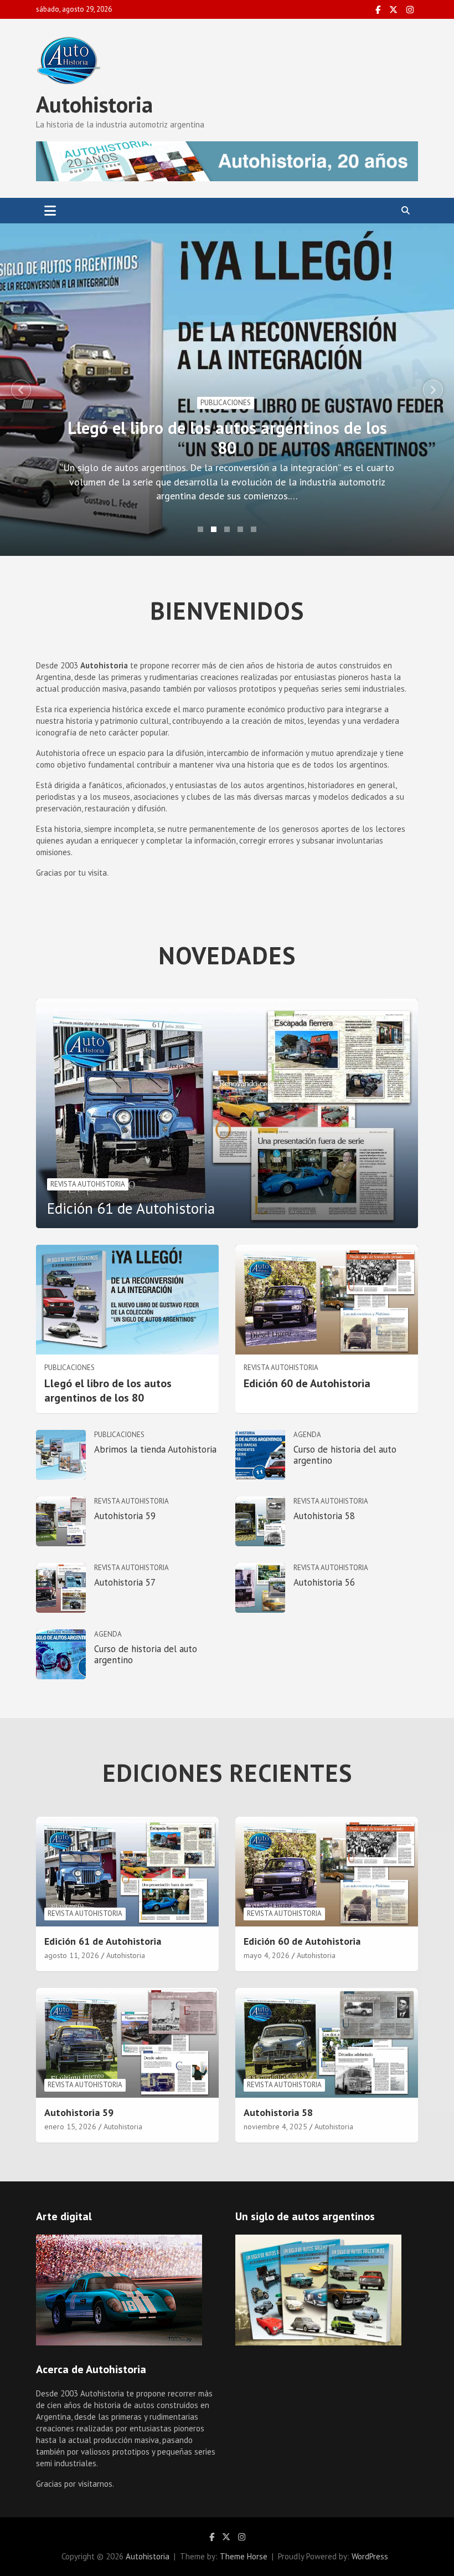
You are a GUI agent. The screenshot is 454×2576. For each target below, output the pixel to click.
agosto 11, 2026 (72, 1955)
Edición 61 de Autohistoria (131, 1208)
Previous (21, 390)
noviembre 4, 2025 (275, 2127)
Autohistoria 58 (324, 1516)
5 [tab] (254, 529)
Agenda (307, 1435)
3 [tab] (227, 529)
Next (433, 390)
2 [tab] (214, 529)
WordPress (370, 2556)
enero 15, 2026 (70, 2127)
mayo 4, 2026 (267, 1955)
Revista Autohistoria (88, 1184)
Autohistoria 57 (125, 1582)
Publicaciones (226, 403)
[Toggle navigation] (50, 211)
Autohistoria (94, 104)
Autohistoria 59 (125, 1516)
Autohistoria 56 (324, 1582)
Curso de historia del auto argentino (345, 1455)
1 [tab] (200, 529)
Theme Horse (244, 2556)
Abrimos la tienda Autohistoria (155, 1449)
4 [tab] (240, 529)
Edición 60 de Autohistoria (307, 1383)
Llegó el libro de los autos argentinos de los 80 (227, 438)
